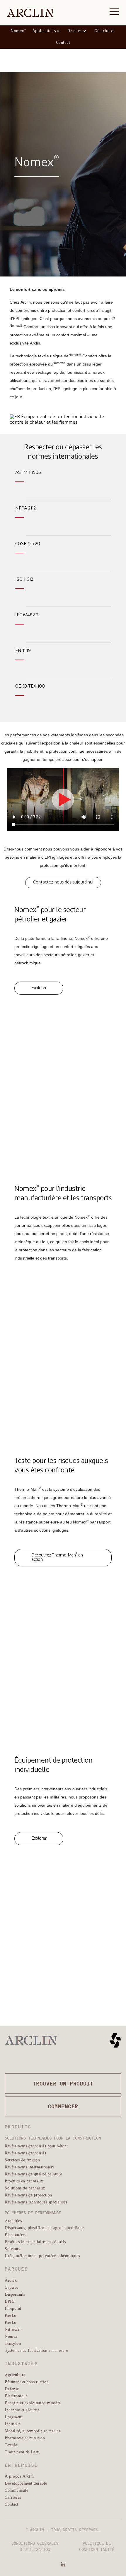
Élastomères (16, 2235)
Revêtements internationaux (29, 2167)
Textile (11, 2445)
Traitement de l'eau (22, 2452)
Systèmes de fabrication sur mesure (36, 2350)
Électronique (16, 2396)
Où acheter (105, 31)
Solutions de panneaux (25, 2188)
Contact (63, 43)
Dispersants (15, 2294)
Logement (14, 2417)
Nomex (18, 31)
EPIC (10, 2301)
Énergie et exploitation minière (33, 2403)
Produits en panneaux (24, 2181)
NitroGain (14, 2329)
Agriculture (15, 2375)
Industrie (13, 2424)
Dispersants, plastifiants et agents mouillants (45, 2228)
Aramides (13, 2221)
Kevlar (11, 2315)
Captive (12, 2287)
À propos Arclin (19, 2476)
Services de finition (22, 2160)
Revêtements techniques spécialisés (36, 2202)
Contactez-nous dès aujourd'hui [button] (63, 882)
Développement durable (26, 2483)
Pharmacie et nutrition (25, 2438)
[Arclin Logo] (30, 13)
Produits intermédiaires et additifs (35, 2242)
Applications (44, 31)
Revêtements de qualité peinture (33, 2174)
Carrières (13, 2497)
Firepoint (13, 2308)
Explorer (39, 988)
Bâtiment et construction (27, 2382)
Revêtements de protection (28, 2195)
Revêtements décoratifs (25, 2153)
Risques (75, 31)
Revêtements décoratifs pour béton (36, 2146)
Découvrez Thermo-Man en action (57, 1557)
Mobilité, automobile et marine (33, 2431)
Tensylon (13, 2343)
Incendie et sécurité (22, 2410)
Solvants (12, 2249)
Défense (12, 2389)
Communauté (16, 2490)
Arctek (11, 2280)
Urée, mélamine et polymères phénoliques (42, 2256)
